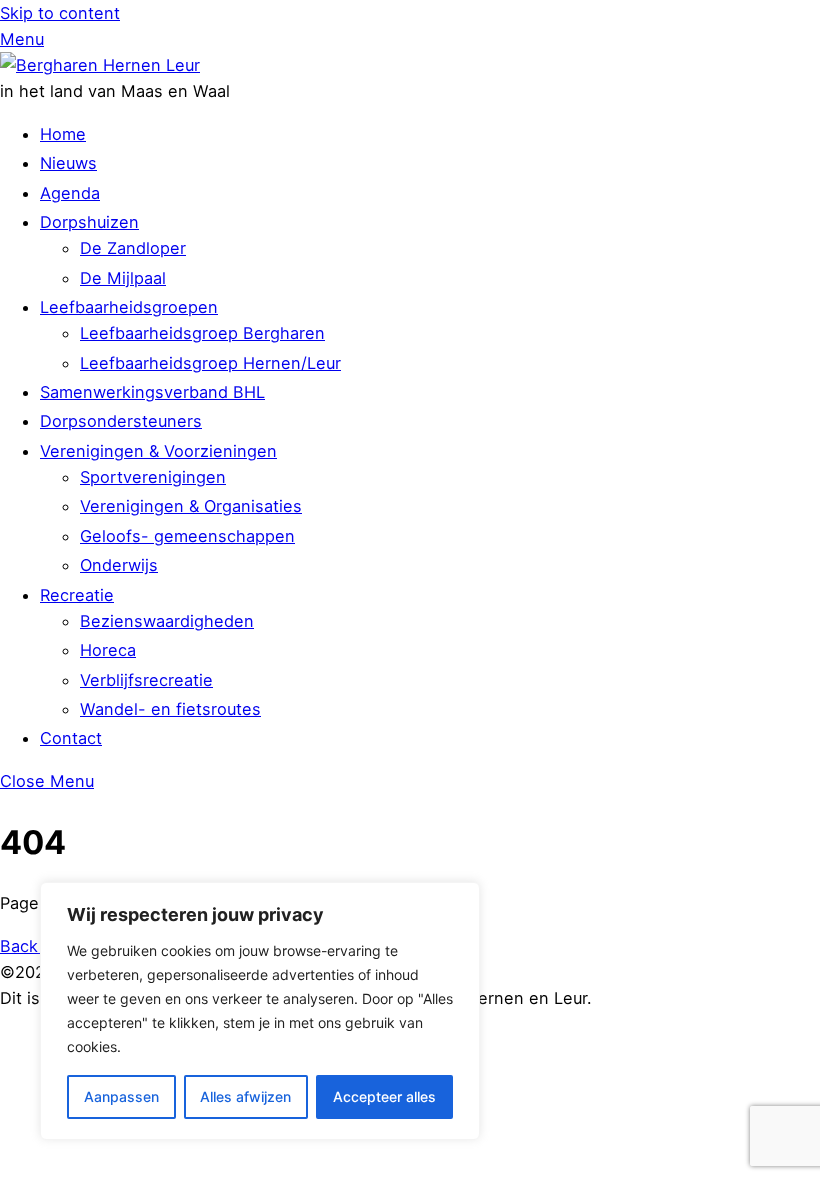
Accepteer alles (384, 1096)
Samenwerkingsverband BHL (152, 392)
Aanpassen (121, 1096)
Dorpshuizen (89, 222)
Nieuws (68, 163)
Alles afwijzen (245, 1096)
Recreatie (77, 595)
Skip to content (60, 13)
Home (63, 134)
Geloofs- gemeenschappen (187, 536)
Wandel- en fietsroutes (170, 709)
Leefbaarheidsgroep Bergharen (202, 333)
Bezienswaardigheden (167, 621)
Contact (71, 738)
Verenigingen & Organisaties (191, 506)
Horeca (108, 650)
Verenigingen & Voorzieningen (158, 451)
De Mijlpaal (123, 278)
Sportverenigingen (153, 477)
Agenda (70, 193)
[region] (260, 1011)
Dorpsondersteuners (121, 421)
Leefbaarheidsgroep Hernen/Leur (210, 363)
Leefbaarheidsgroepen (129, 307)
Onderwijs (119, 565)
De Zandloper (133, 248)
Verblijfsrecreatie (146, 680)
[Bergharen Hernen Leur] (100, 65)
